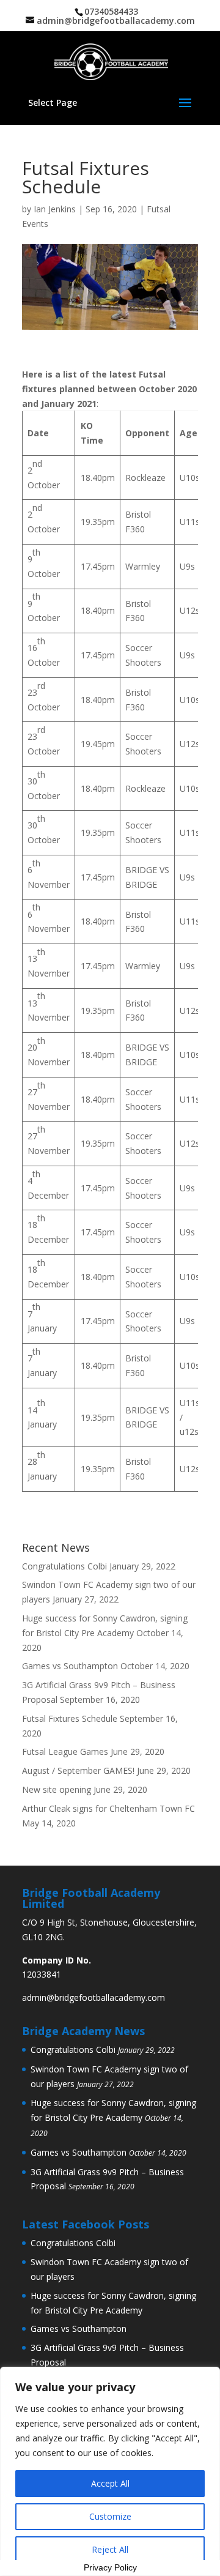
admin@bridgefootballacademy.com (94, 1997)
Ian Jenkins (55, 209)
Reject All (110, 2549)
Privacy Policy (110, 2567)
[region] (110, 2471)
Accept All (110, 2483)
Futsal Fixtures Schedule (70, 1718)
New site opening (57, 1789)
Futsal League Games (65, 1751)
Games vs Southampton (70, 1666)
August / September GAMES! (78, 1770)
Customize (110, 2516)
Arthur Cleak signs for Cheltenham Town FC (108, 1808)
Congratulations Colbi (64, 1566)
